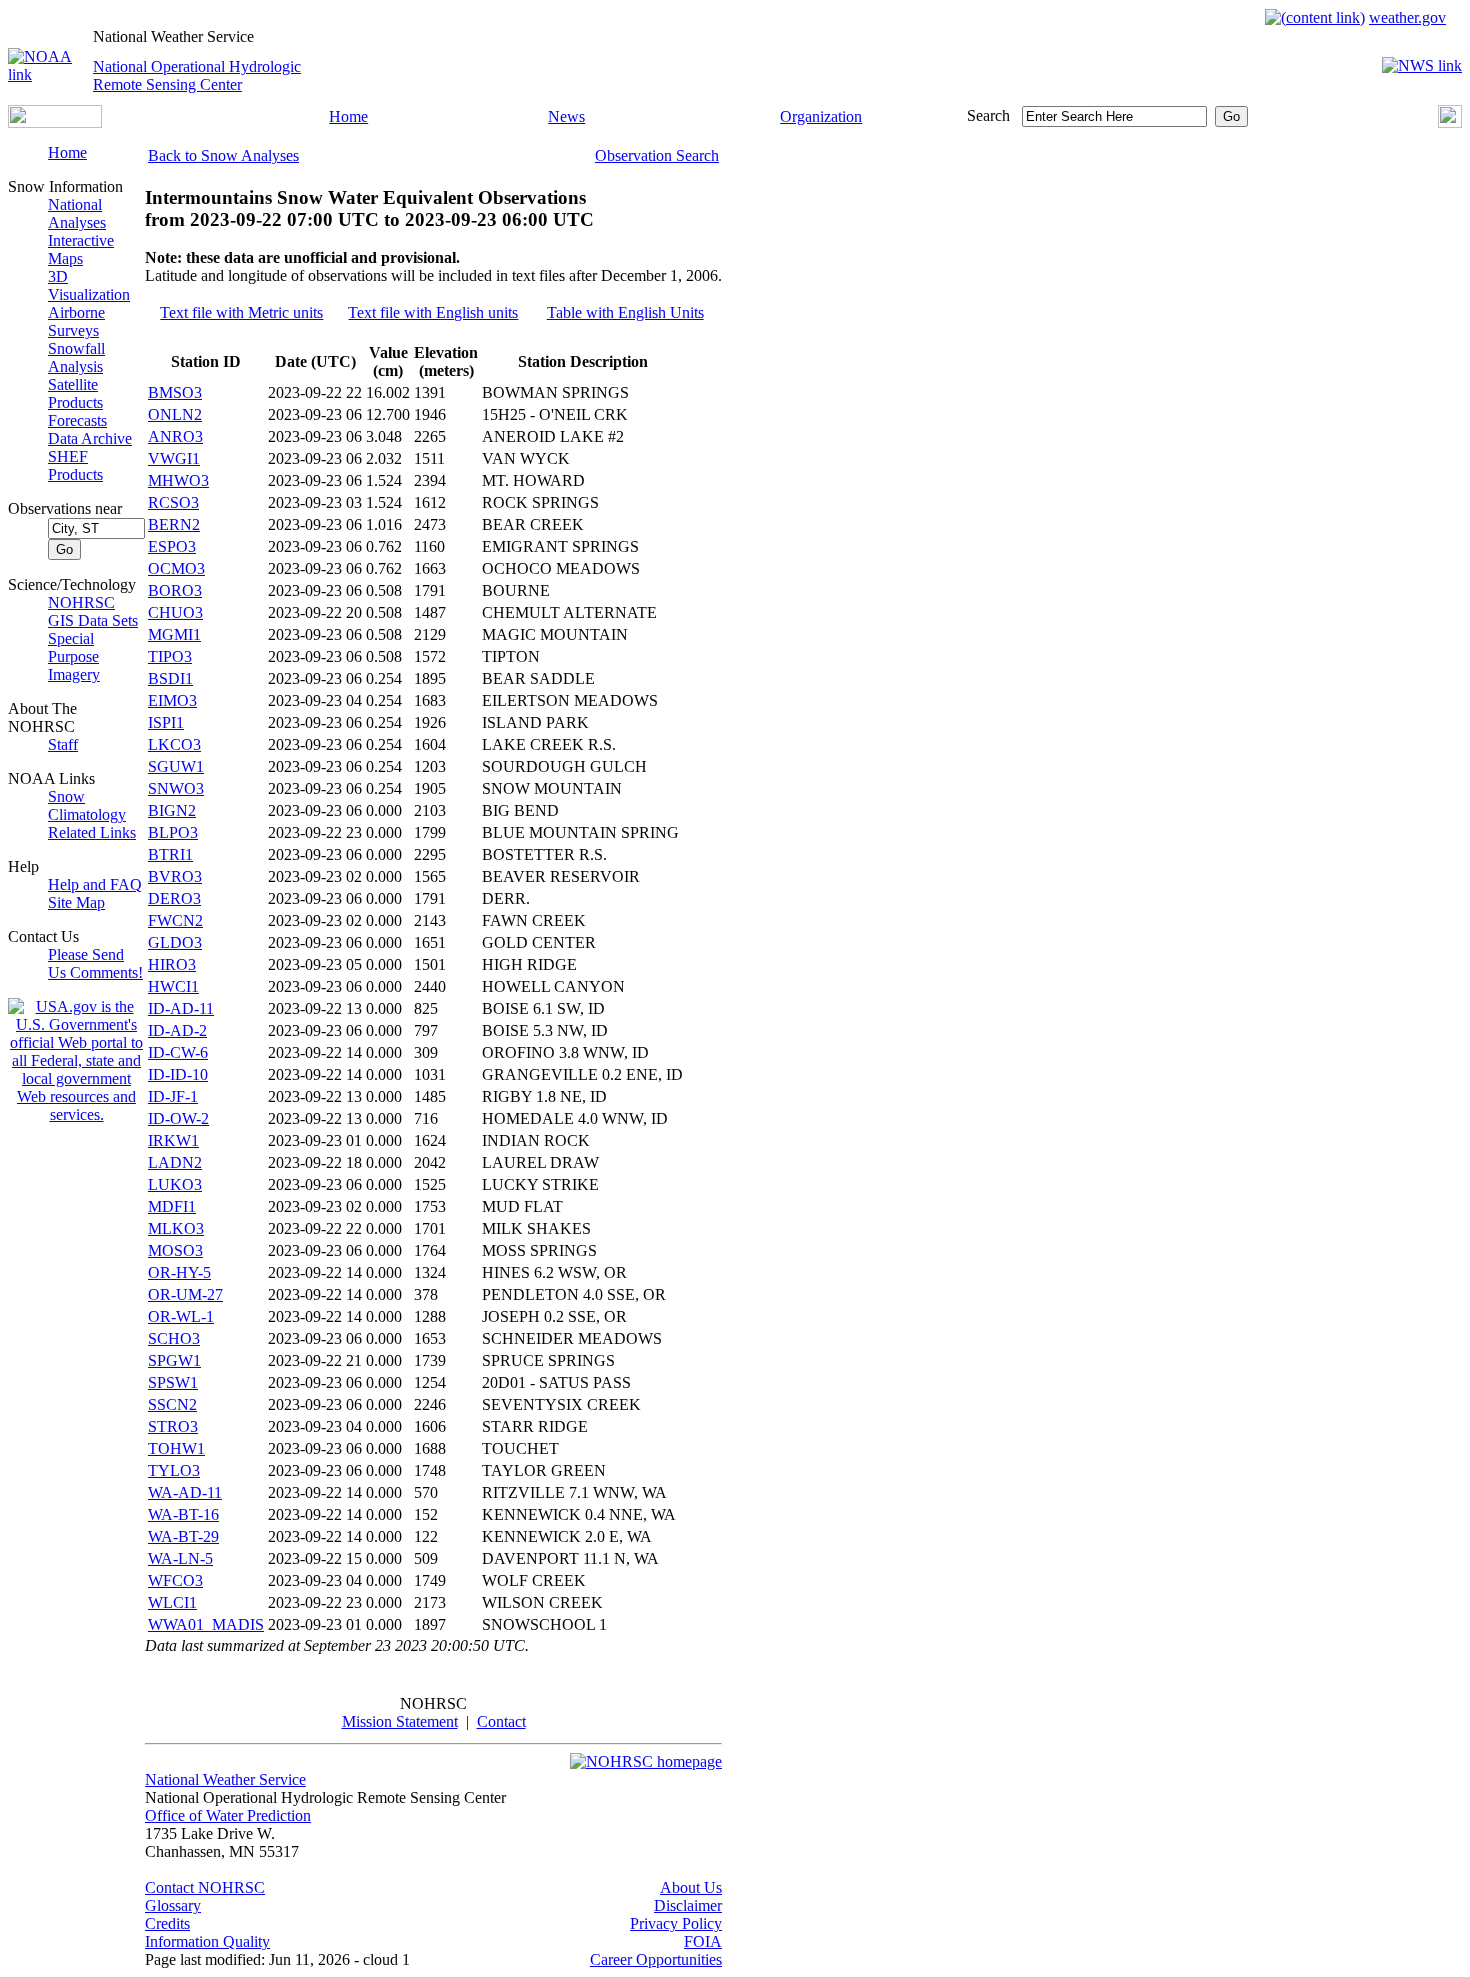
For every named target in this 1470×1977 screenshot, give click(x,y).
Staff (63, 744)
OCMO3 (176, 568)
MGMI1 (174, 634)
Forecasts (77, 420)
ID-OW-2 (178, 1118)
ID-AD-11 (181, 1008)
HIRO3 (172, 964)
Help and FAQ (95, 884)
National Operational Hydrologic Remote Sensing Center (197, 75)
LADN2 (175, 1162)
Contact (501, 1721)
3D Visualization (89, 285)
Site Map (76, 902)
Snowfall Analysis (76, 357)
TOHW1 (176, 1448)
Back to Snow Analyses (223, 155)
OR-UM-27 (185, 1294)
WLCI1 (172, 1602)
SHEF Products (75, 465)
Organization (821, 116)
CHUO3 (175, 612)
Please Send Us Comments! (95, 963)
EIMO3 (172, 700)
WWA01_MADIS (206, 1624)
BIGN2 (172, 810)
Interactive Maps (81, 249)
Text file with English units (433, 312)
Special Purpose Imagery (74, 656)
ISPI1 (166, 722)
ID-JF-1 (173, 1096)
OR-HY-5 (179, 1272)
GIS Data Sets (93, 620)
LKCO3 (174, 744)
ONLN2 (175, 414)
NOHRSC (81, 602)
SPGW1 (174, 1360)
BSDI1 (170, 678)
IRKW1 (173, 1140)
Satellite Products (75, 393)
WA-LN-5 (180, 1558)
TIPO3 (170, 656)
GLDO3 (175, 942)
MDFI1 (172, 1206)
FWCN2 (175, 920)
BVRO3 (175, 876)
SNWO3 (176, 788)
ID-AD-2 (177, 1030)
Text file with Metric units (241, 312)
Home (348, 116)
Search (988, 115)
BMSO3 (175, 392)
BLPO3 (173, 832)
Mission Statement (400, 1721)
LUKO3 (175, 1184)
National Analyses (77, 213)
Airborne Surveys (76, 321)
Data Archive (90, 438)
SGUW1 (176, 766)
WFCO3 (175, 1580)
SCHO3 (174, 1338)
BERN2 (174, 524)
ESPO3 (172, 546)
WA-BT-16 (183, 1514)
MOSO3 (175, 1250)
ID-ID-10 (178, 1074)
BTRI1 (170, 854)
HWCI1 (173, 986)
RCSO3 (173, 502)
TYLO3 (174, 1470)
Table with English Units (625, 312)
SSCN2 (172, 1404)
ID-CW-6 (178, 1052)
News (566, 116)
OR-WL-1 (181, 1316)
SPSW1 (173, 1382)
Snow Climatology (87, 805)
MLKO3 (176, 1228)
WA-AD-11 (185, 1492)
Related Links (92, 832)
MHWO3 (178, 480)
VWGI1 (174, 458)
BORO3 (175, 590)
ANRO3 (175, 436)
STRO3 (173, 1426)
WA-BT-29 (183, 1536)
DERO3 (174, 898)
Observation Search (657, 155)
